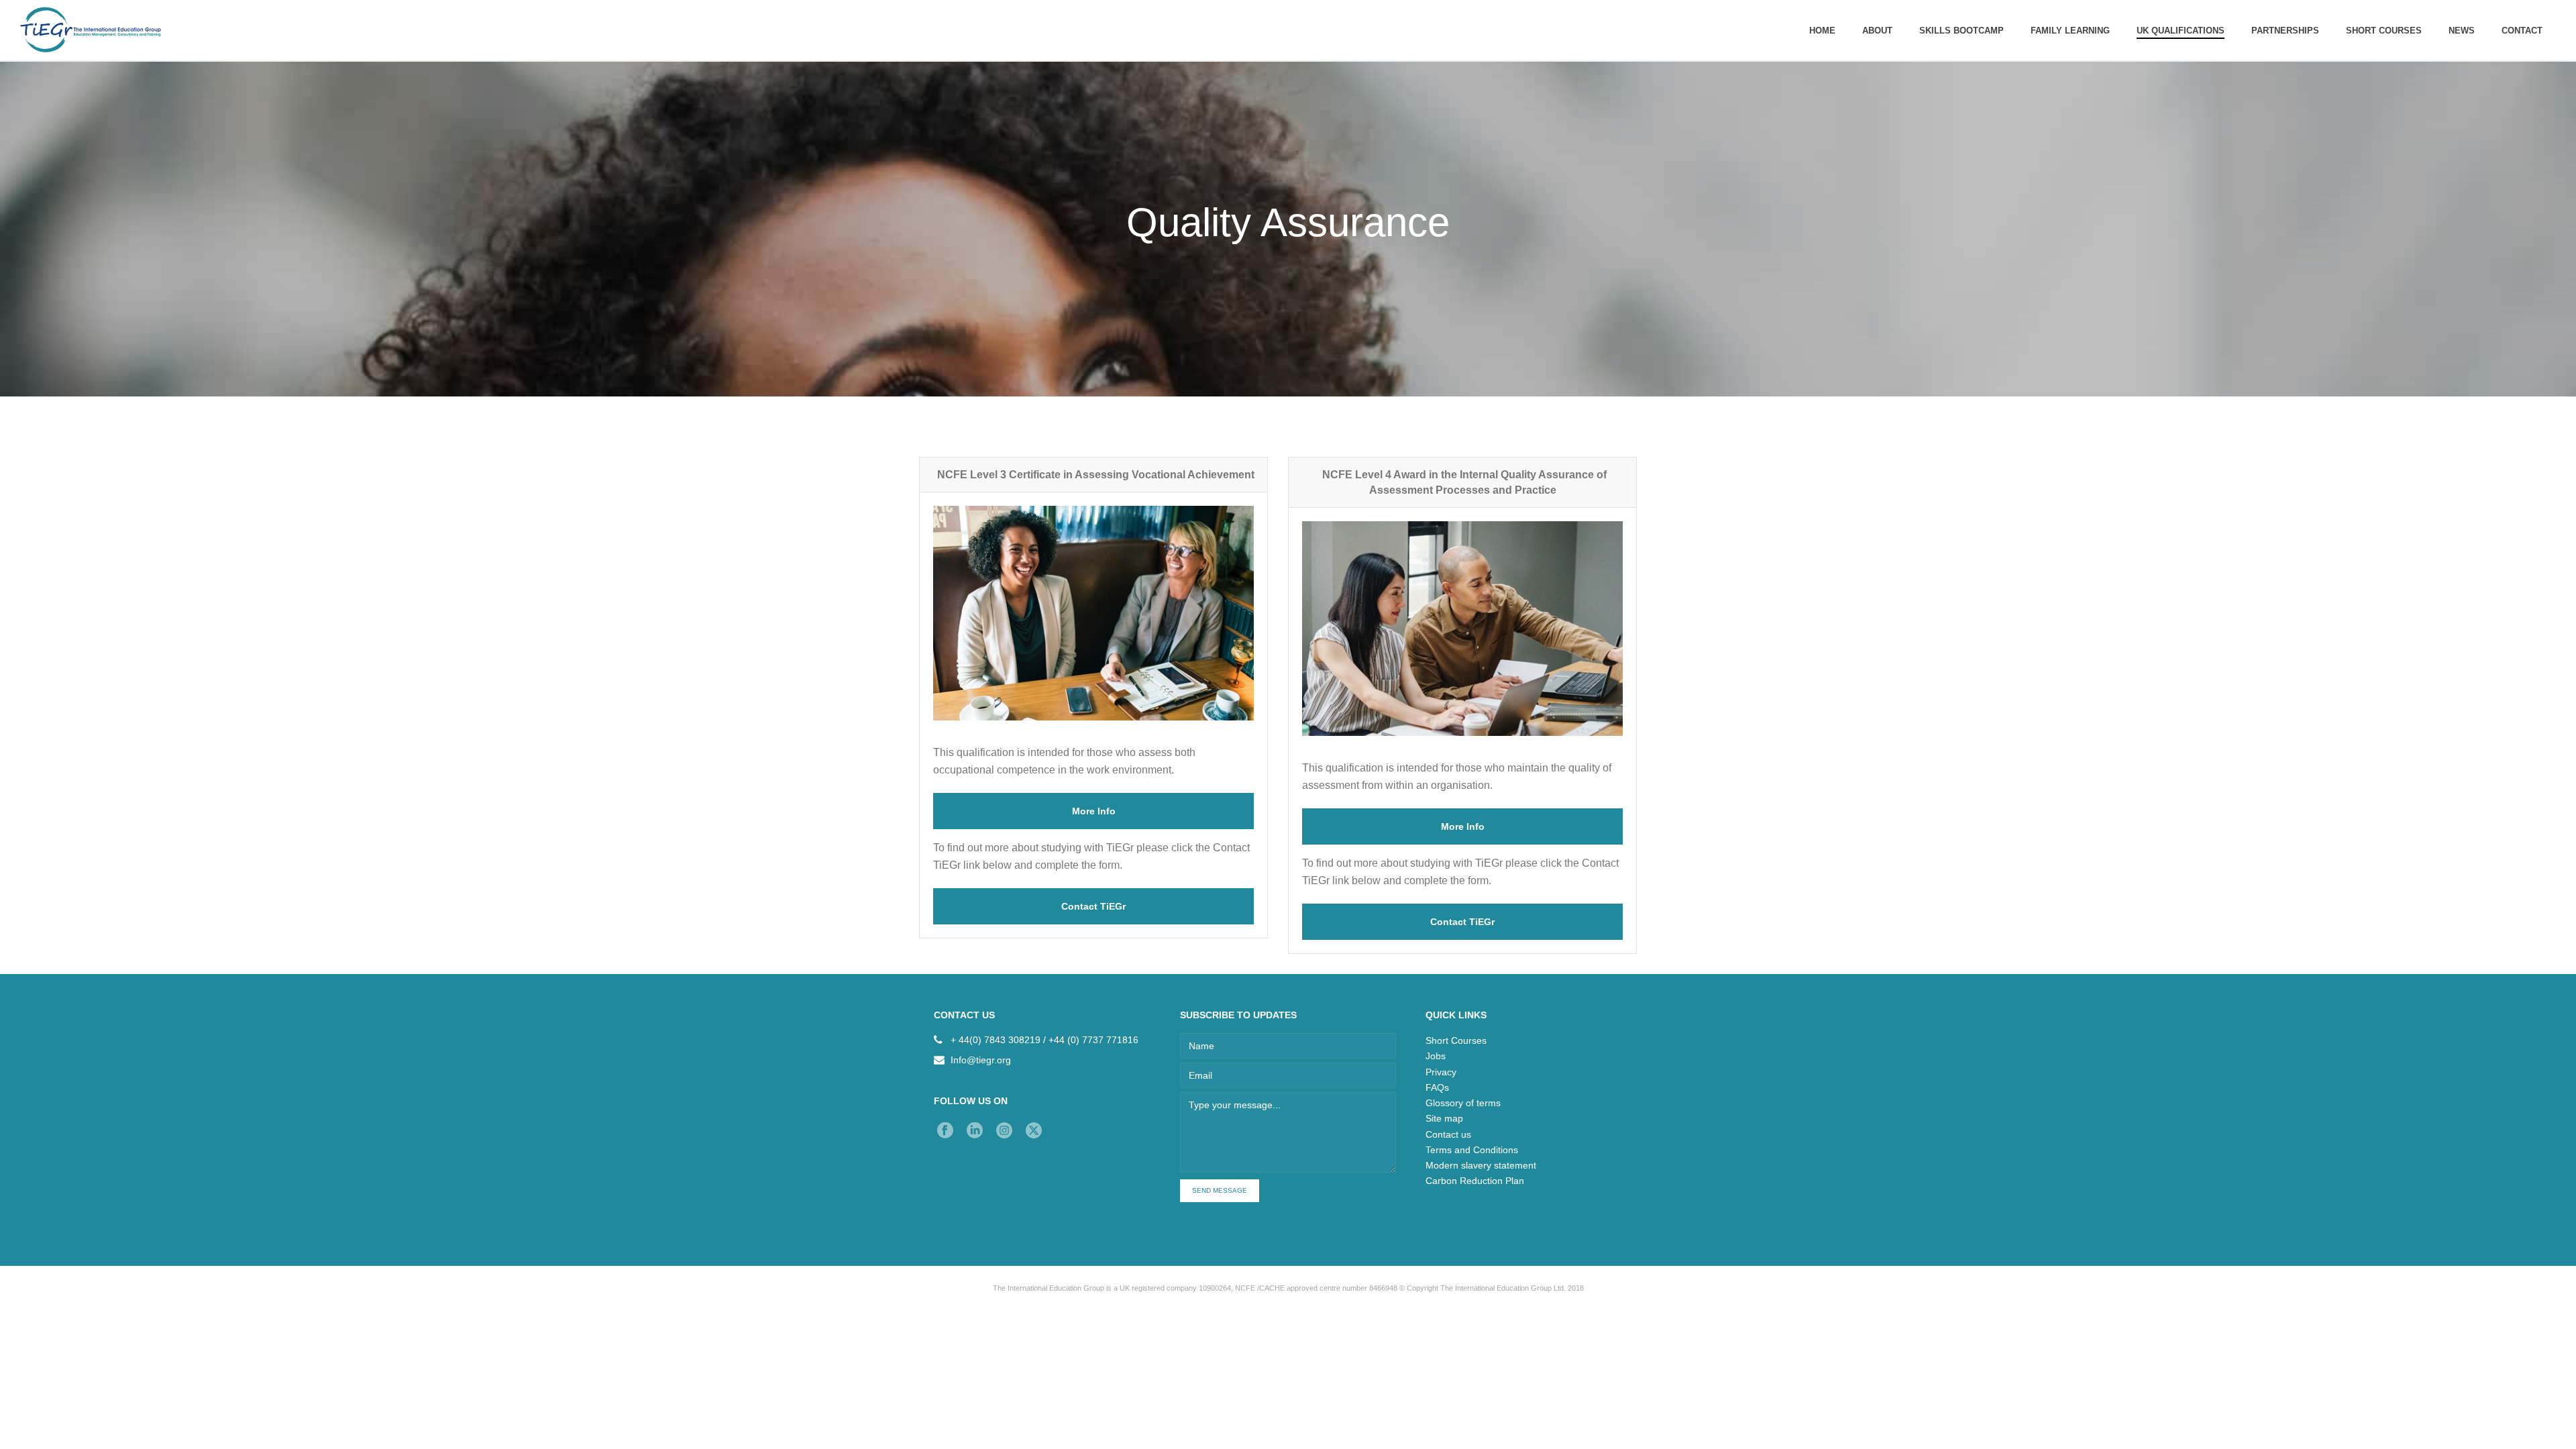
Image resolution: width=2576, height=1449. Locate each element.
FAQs (1437, 1087)
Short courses (2384, 31)
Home (1822, 31)
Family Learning (2070, 31)
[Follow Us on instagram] (1004, 1131)
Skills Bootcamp (1962, 31)
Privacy (1441, 1072)
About (1877, 31)
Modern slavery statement (1481, 1165)
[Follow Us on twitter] (1034, 1131)
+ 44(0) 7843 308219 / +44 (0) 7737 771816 (1044, 1040)
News (2462, 31)
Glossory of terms (1463, 1103)
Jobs (1436, 1056)
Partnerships (2285, 31)
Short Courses (1456, 1040)
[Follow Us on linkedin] (975, 1131)
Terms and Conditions (1472, 1150)
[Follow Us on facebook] (945, 1131)
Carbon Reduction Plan (1475, 1181)
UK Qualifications (2181, 31)
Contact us (1448, 1134)
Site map (1444, 1118)
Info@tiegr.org (981, 1060)
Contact (2522, 31)
